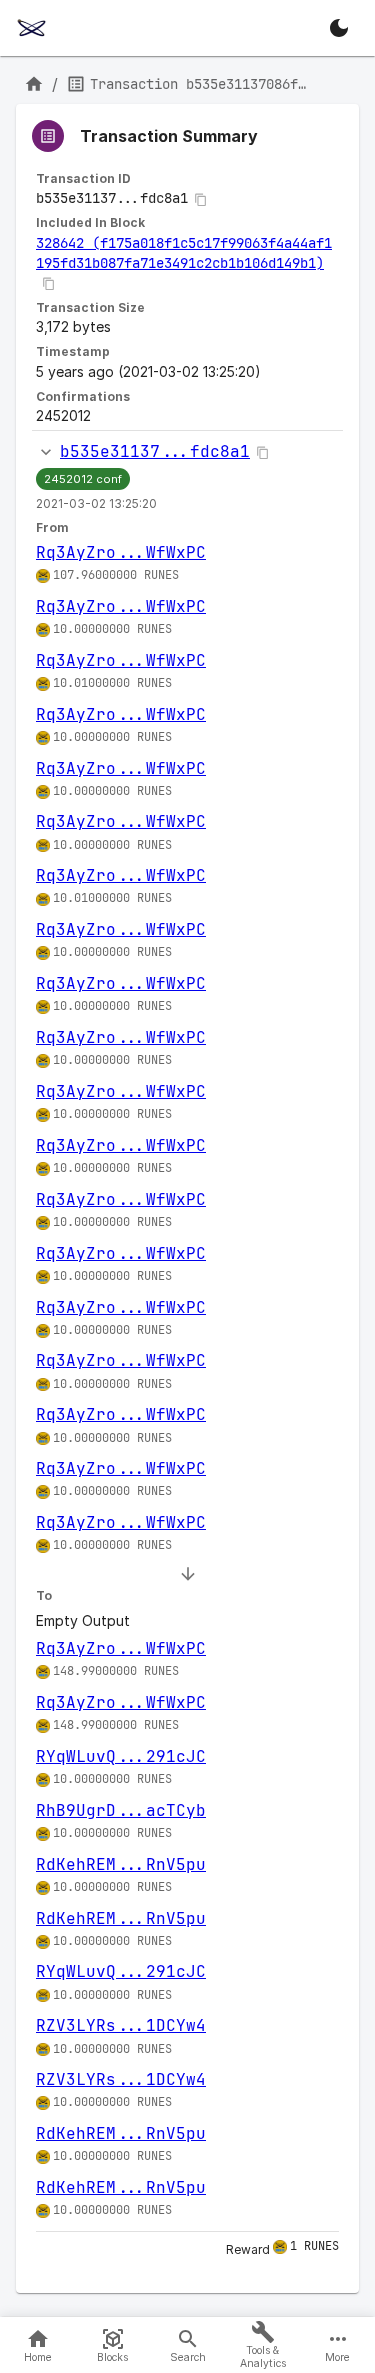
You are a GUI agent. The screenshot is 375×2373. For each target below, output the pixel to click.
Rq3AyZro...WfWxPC (121, 552)
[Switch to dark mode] (339, 28)
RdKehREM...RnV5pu (121, 1864)
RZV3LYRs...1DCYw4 (121, 2025)
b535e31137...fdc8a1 (155, 451)
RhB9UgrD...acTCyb (121, 1810)
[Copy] (201, 200)
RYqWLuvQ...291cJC (121, 1756)
